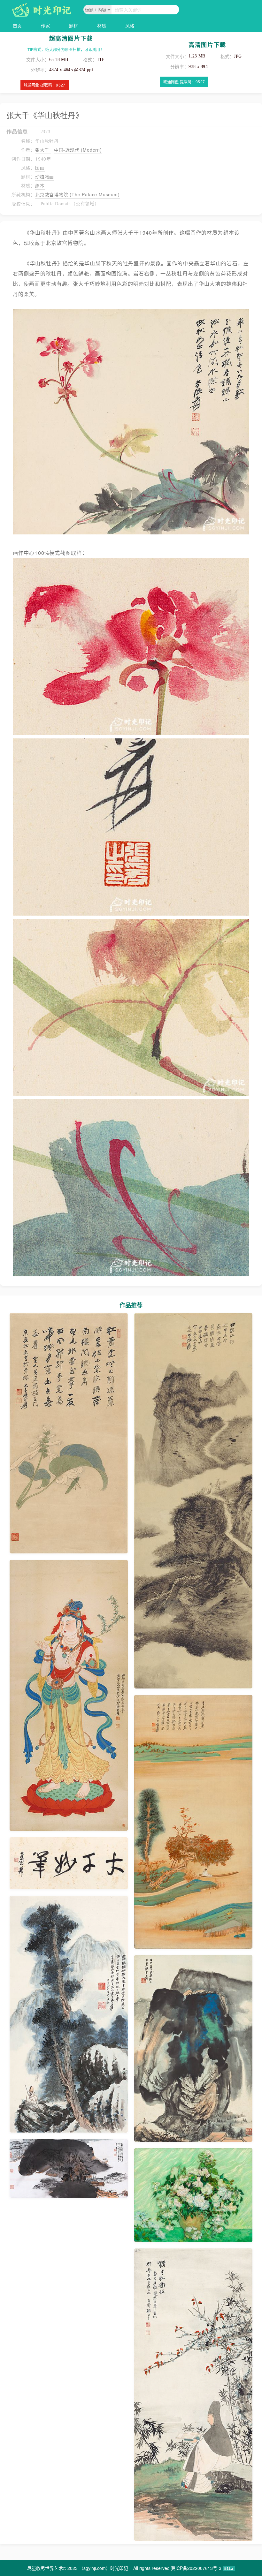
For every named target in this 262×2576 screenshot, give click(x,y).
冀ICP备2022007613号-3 (196, 2568)
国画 (40, 168)
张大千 (43, 150)
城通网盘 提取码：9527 (45, 85)
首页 (17, 26)
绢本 (40, 185)
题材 (73, 26)
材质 (102, 26)
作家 (45, 26)
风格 (130, 26)
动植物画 (45, 177)
